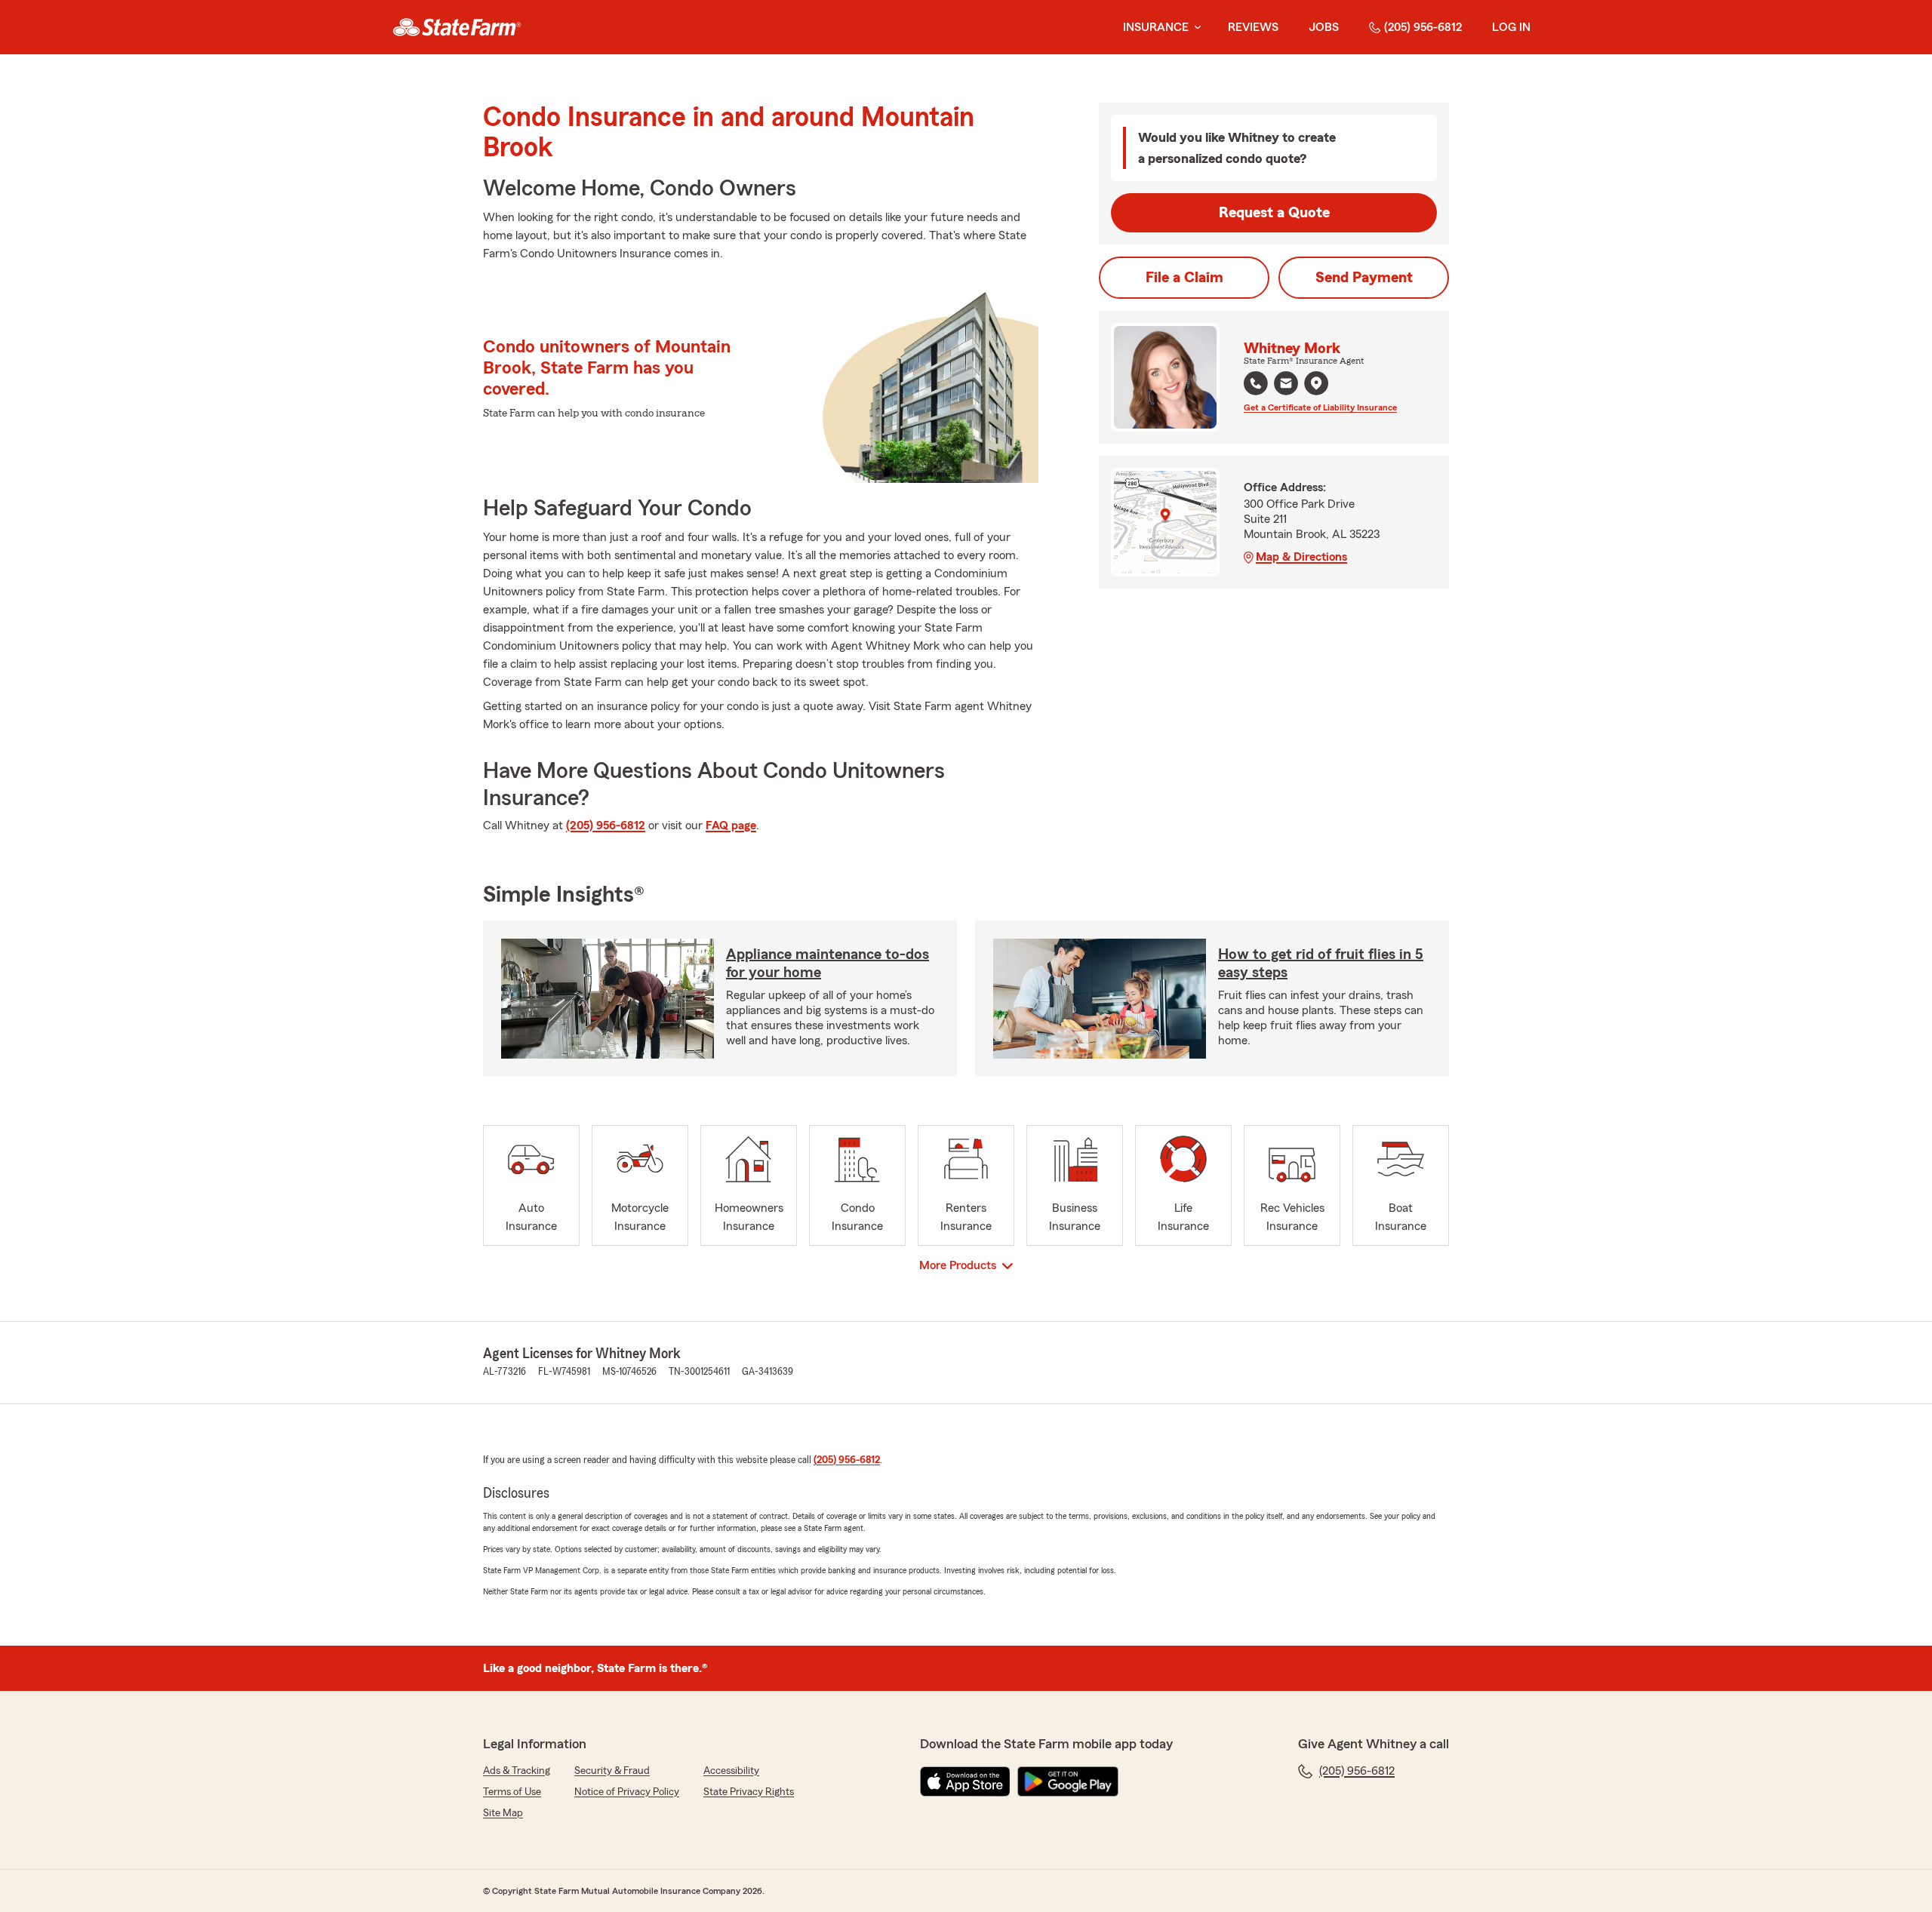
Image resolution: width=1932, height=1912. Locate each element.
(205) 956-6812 (1423, 27)
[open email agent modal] (1286, 385)
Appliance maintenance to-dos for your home (828, 964)
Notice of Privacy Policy (627, 1792)
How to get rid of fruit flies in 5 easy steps (1321, 964)
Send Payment (1364, 278)
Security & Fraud (612, 1771)
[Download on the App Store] (965, 1781)
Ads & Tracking (517, 1771)
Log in (1511, 27)
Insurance (1156, 27)
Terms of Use (512, 1792)
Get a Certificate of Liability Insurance (1320, 407)
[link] (457, 27)
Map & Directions (1301, 557)
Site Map (503, 1813)
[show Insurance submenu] (1195, 28)
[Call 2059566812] (1256, 383)
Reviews (1253, 27)
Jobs (1324, 27)
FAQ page (731, 825)
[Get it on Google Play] (1068, 1781)
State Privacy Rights (749, 1792)
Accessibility (731, 1771)
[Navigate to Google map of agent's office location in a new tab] (1316, 383)
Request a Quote (1274, 213)
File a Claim (1184, 278)
